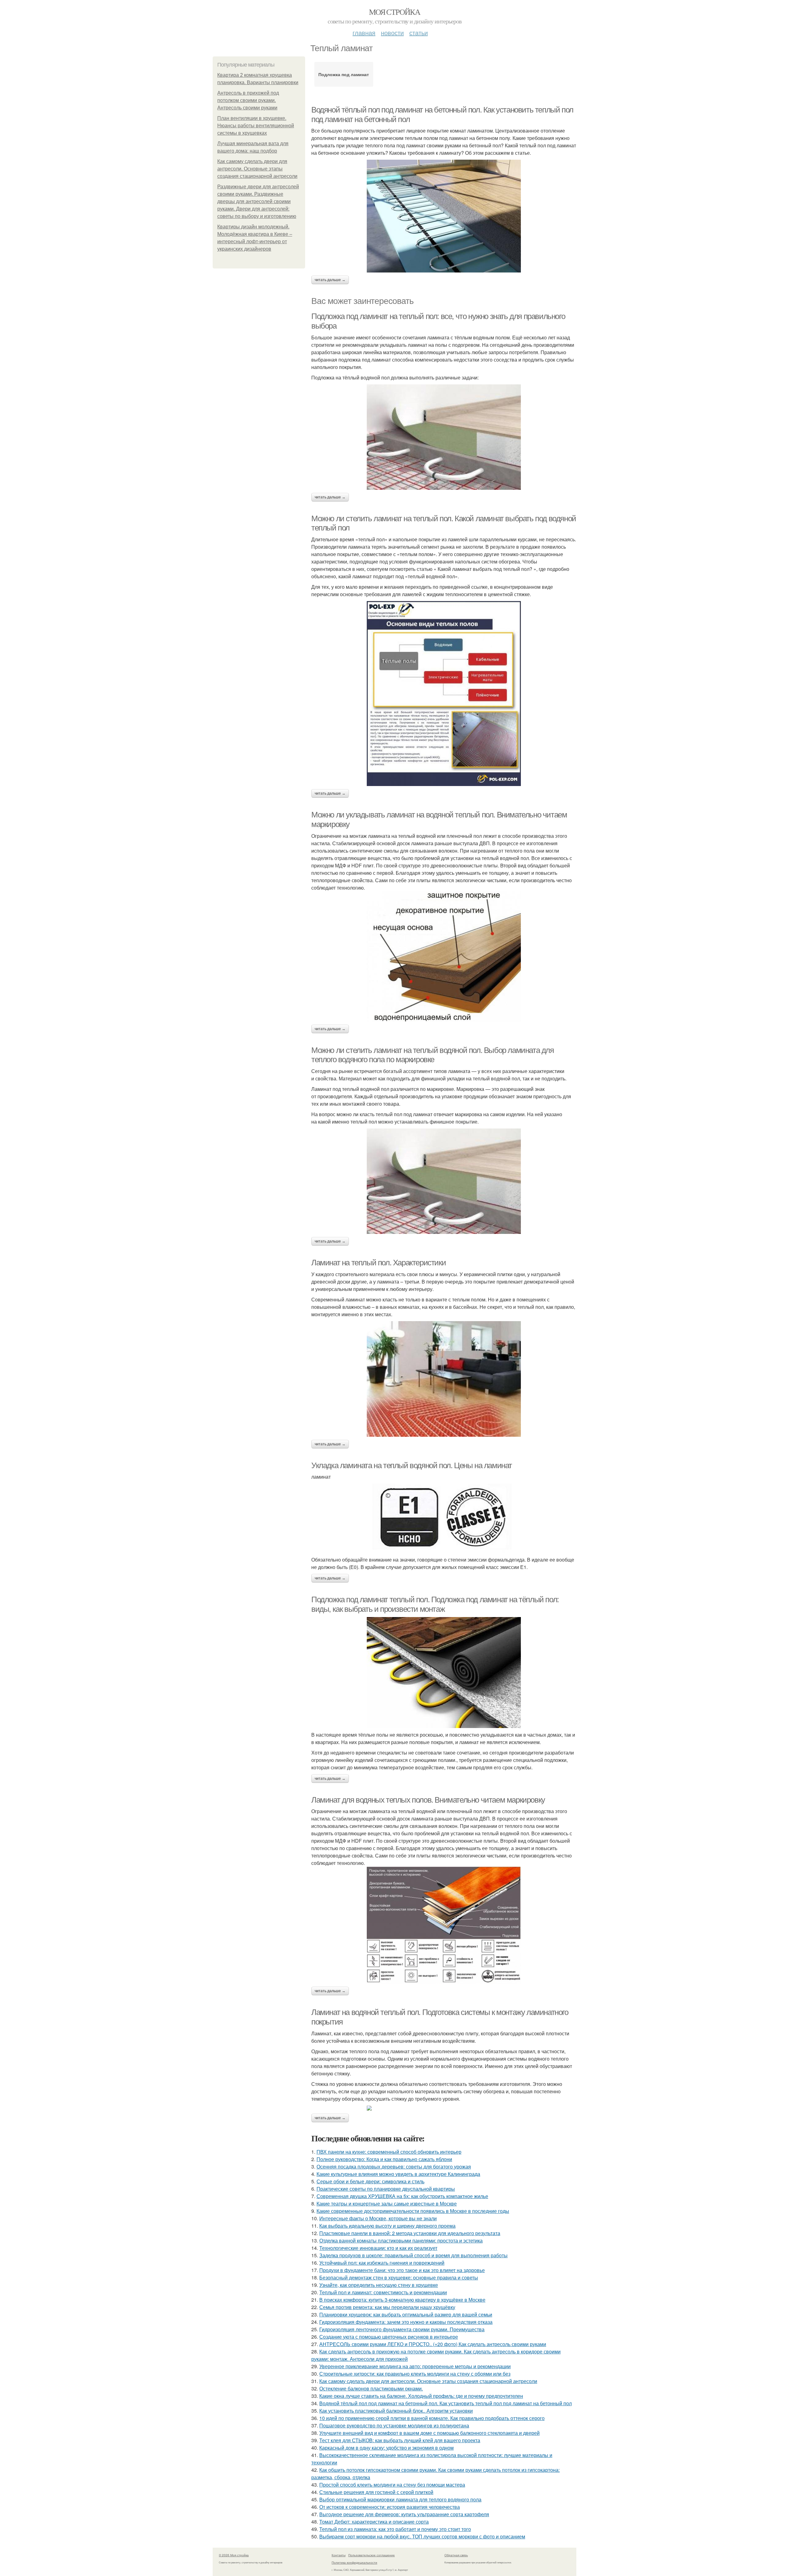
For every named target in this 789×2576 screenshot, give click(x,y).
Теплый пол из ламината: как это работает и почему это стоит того (395, 2529)
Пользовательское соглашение (372, 2555)
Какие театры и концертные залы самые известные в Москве (387, 2203)
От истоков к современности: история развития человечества (390, 2507)
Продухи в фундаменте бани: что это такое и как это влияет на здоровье (402, 2270)
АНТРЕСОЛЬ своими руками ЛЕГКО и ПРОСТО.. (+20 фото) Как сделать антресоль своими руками (433, 2344)
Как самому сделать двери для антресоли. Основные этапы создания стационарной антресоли (257, 169)
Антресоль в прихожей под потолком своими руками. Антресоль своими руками (248, 100)
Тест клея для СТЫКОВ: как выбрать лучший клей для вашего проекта (400, 2440)
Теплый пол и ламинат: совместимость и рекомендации (383, 2292)
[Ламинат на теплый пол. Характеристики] (444, 1379)
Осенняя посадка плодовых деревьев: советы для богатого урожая (394, 2166)
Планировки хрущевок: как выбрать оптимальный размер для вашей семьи (406, 2314)
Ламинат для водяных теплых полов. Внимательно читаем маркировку (428, 1800)
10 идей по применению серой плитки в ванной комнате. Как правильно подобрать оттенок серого (432, 2418)
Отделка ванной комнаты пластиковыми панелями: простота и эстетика (401, 2240)
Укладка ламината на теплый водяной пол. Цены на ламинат (412, 1465)
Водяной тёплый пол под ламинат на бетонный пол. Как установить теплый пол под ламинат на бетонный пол (446, 2403)
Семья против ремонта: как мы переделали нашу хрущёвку (387, 2307)
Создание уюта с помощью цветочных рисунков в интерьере (389, 2337)
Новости (392, 33)
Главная (364, 33)
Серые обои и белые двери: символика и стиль (370, 2181)
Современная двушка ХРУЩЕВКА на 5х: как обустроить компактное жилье (402, 2196)
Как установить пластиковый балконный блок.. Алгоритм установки (396, 2411)
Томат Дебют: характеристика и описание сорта (374, 2522)
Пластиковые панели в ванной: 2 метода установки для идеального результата (410, 2233)
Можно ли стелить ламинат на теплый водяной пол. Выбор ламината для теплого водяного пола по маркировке (433, 1055)
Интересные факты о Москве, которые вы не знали (378, 2218)
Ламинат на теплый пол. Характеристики (378, 1263)
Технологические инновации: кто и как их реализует (378, 2248)
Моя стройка (394, 12)
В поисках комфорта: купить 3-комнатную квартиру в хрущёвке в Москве (402, 2300)
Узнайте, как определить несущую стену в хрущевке (379, 2285)
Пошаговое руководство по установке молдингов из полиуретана (394, 2425)
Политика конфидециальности (354, 2562)
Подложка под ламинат (344, 74)
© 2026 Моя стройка (234, 2555)
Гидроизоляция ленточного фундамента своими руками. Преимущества (402, 2329)
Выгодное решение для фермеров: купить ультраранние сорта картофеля (404, 2514)
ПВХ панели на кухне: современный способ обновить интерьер (389, 2152)
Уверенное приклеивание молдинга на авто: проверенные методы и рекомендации (415, 2366)
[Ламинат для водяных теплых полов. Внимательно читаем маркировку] (444, 1925)
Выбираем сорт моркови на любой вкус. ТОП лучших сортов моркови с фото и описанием (422, 2536)
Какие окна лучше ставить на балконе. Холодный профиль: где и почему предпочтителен (421, 2396)
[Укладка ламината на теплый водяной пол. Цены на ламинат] (444, 1518)
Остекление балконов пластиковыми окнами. (371, 2388)
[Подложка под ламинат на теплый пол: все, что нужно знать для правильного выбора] (444, 437)
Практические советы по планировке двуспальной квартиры (386, 2189)
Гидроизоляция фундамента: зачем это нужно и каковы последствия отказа (406, 2322)
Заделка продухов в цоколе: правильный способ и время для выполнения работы (413, 2255)
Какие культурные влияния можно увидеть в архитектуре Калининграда (398, 2174)
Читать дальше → (330, 280)
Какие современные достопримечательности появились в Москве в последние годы (413, 2211)
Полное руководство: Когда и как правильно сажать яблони (384, 2159)
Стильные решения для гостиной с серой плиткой (376, 2492)
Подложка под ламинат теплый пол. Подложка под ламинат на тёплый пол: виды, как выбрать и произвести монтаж (435, 1604)
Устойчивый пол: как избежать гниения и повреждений (382, 2263)
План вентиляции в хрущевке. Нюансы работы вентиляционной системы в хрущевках (256, 126)
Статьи (419, 33)
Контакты (339, 2555)
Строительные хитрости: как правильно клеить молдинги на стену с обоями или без (415, 2374)
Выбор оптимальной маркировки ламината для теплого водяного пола (400, 2499)
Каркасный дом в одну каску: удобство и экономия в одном (386, 2448)
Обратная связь (456, 2555)
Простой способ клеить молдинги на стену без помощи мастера (392, 2485)
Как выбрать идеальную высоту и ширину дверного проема (387, 2226)
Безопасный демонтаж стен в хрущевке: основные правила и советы (399, 2277)
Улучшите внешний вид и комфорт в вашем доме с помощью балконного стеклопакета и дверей (429, 2433)
